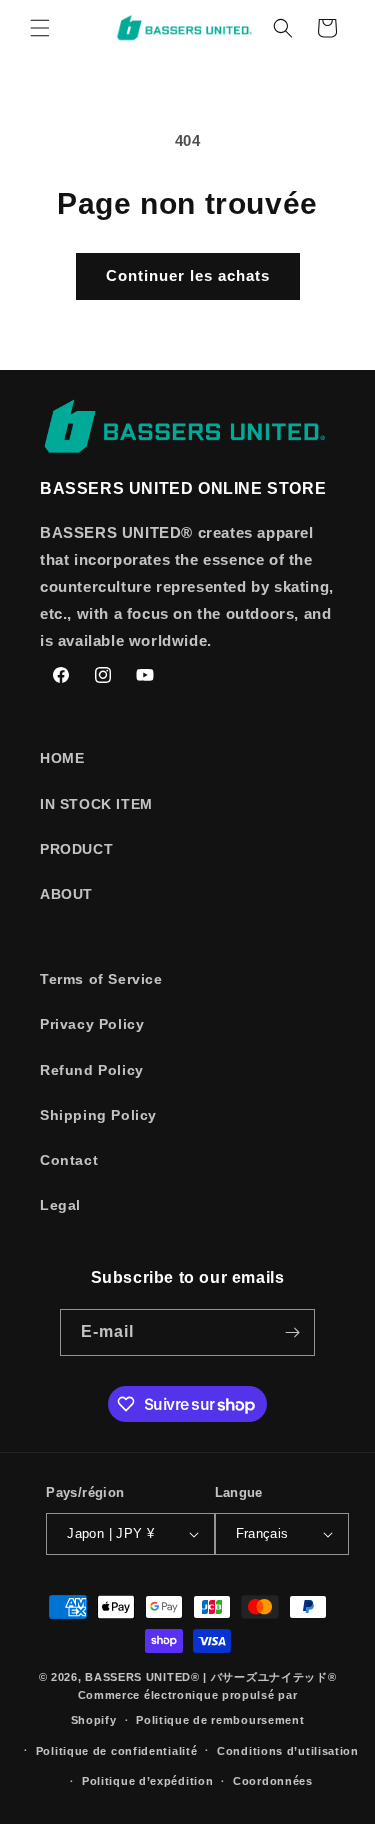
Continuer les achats (188, 275)
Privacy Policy (92, 1024)
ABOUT (66, 894)
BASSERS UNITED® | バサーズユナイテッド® (210, 1677)
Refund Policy (92, 1070)
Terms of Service (101, 979)
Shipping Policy (98, 1115)
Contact (69, 1160)
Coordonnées (273, 1781)
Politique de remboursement (220, 1720)
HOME (62, 758)
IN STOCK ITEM (96, 804)
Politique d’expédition (147, 1781)
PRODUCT (76, 849)
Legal (60, 1205)
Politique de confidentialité (117, 1751)
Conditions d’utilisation (288, 1751)
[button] (40, 28)
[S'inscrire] (292, 1332)
